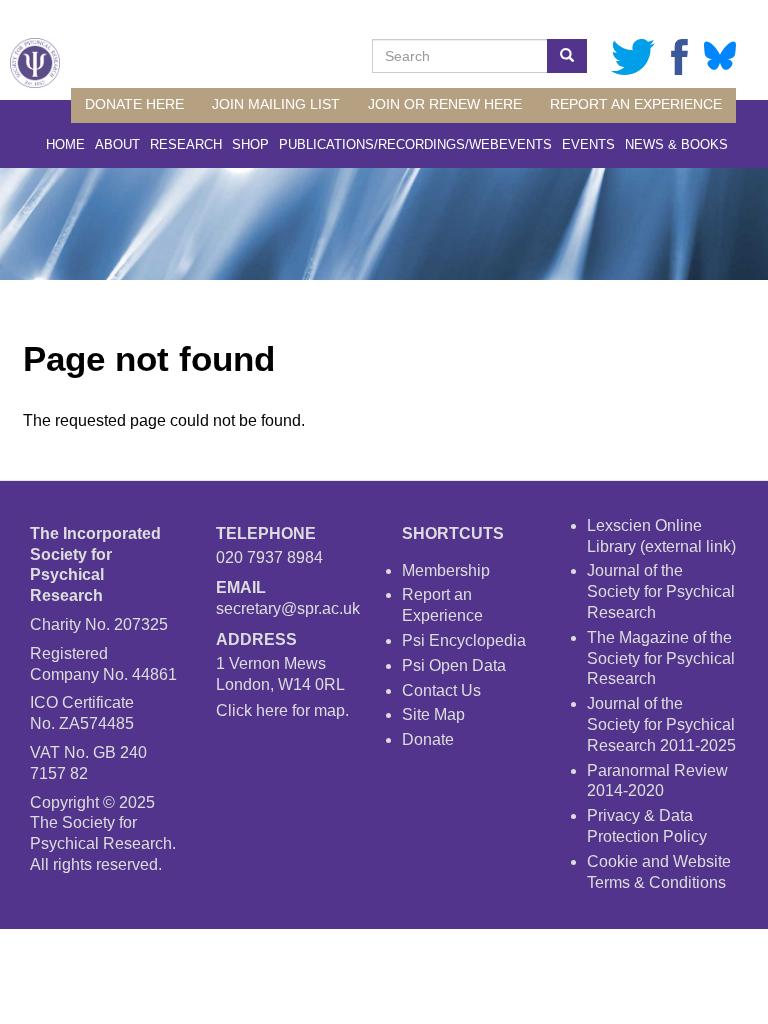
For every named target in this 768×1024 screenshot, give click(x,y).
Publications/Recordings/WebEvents (415, 144)
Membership (446, 570)
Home (65, 144)
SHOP (250, 144)
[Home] (35, 63)
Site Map (433, 714)
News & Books (676, 144)
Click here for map (280, 710)
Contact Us (441, 690)
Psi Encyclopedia (464, 640)
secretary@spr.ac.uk (288, 608)
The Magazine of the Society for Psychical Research (661, 658)
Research (186, 144)
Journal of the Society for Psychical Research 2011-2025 (661, 724)
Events (588, 144)
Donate (428, 739)
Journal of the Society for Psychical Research (661, 591)
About (117, 144)
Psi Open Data (454, 665)
